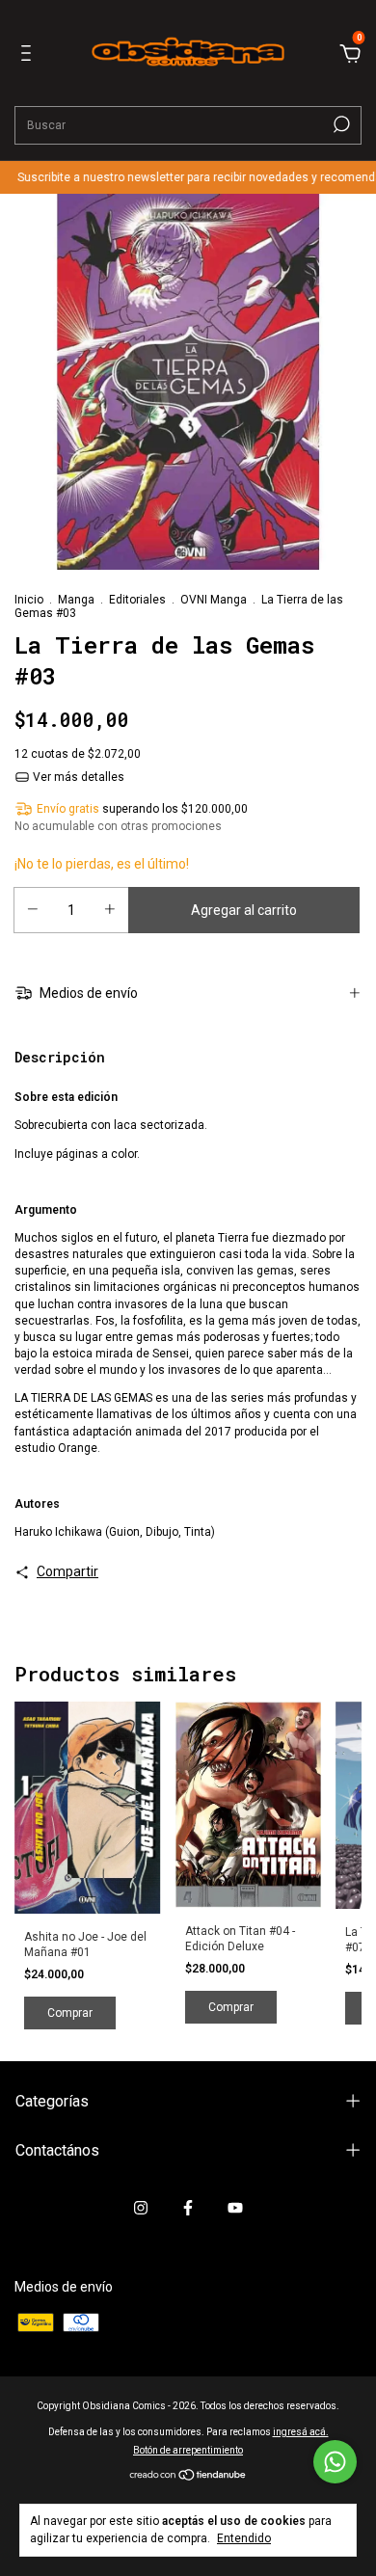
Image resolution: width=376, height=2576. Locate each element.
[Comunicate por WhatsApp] (335, 2462)
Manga (76, 600)
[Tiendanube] (188, 2477)
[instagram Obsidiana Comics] (141, 2208)
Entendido (244, 2538)
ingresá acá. (301, 2432)
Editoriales (137, 600)
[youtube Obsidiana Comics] (235, 2208)
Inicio (29, 600)
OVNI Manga (214, 600)
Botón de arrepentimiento (188, 2450)
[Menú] (29, 56)
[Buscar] (340, 124)
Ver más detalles (77, 777)
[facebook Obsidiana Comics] (188, 2208)
